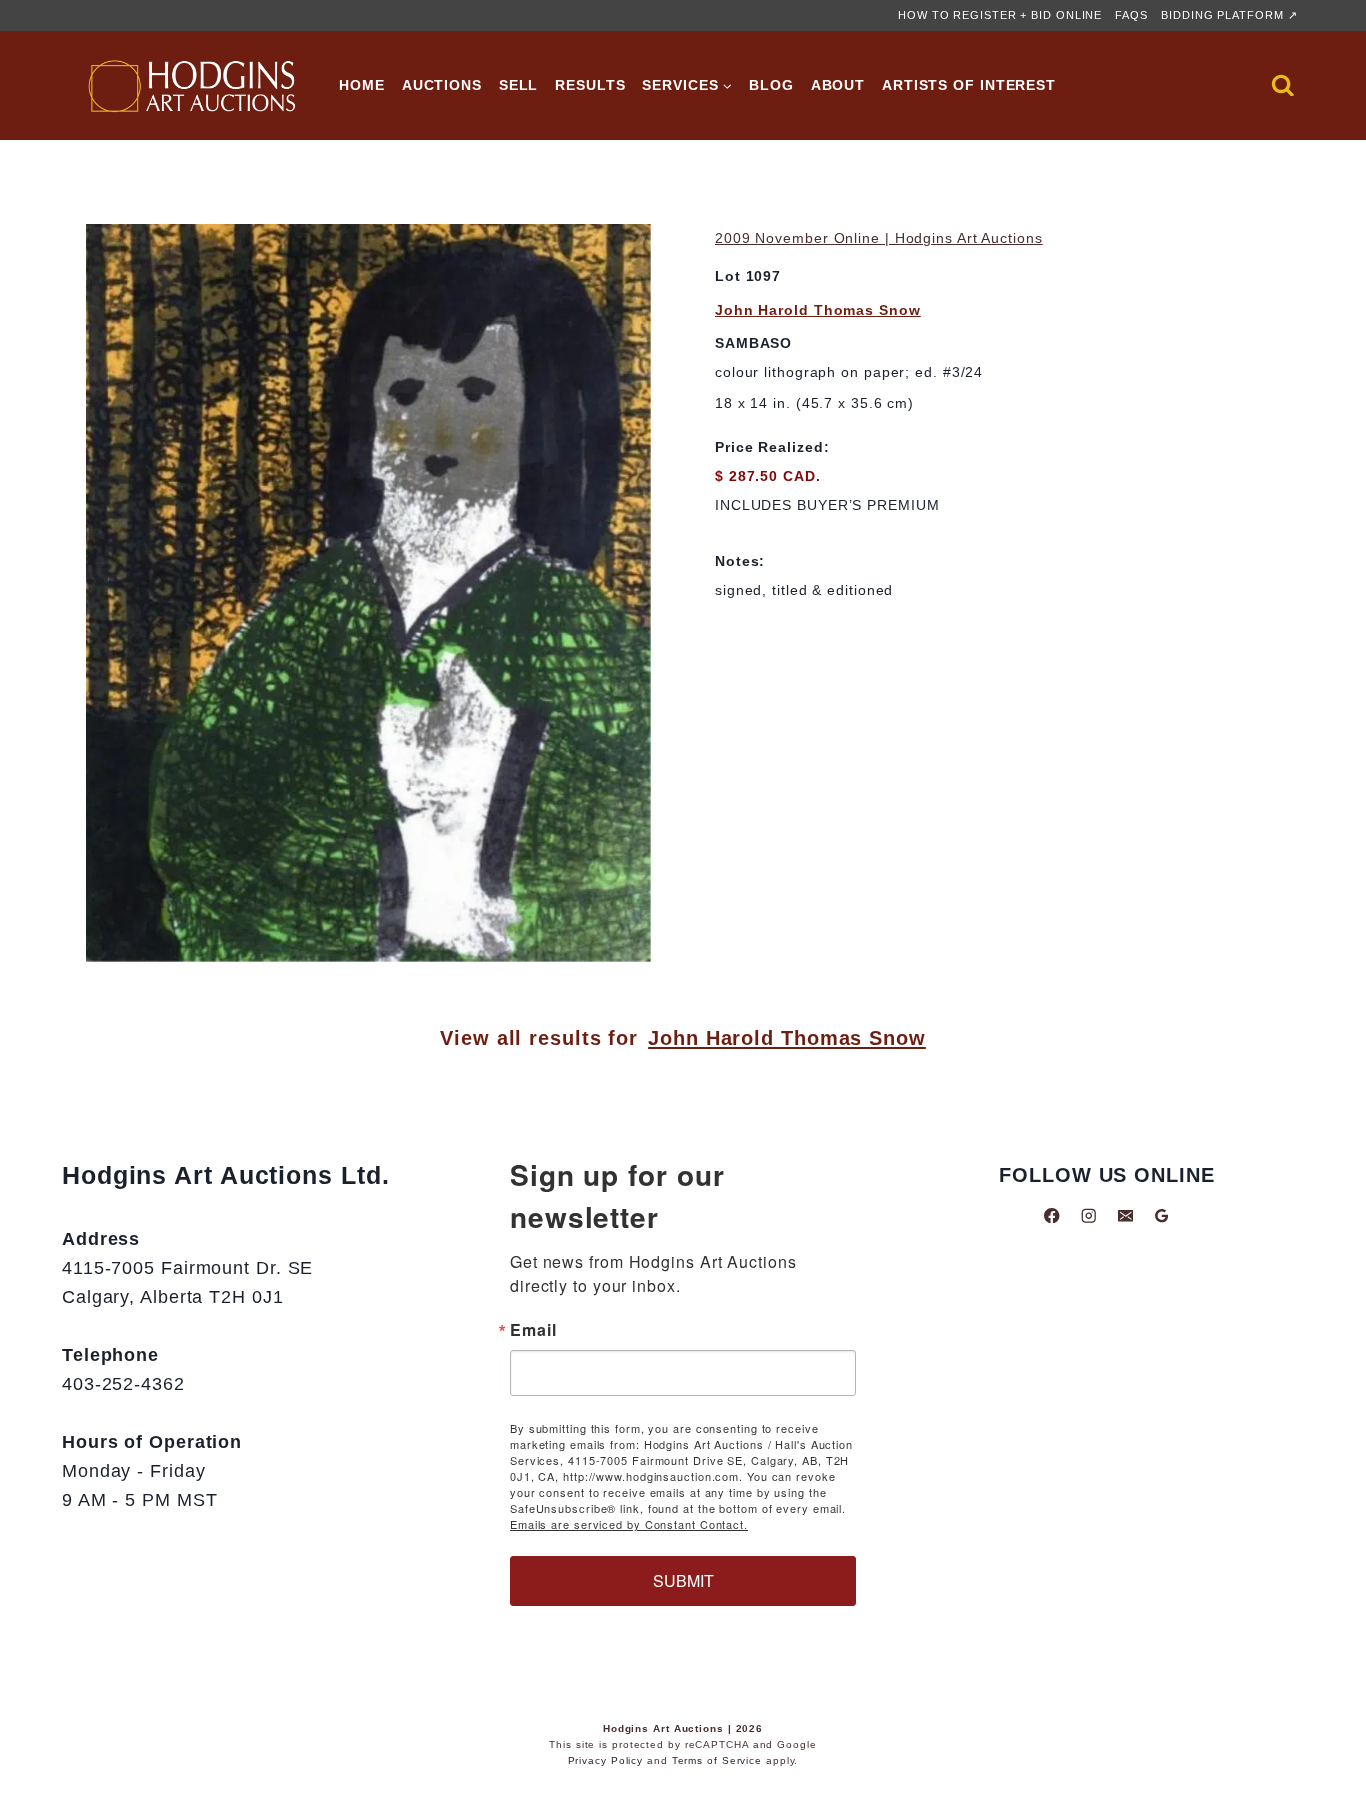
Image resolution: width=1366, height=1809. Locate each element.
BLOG (771, 85)
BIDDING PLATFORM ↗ (1229, 15)
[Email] (1125, 1215)
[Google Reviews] (1161, 1215)
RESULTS (590, 85)
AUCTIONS (442, 85)
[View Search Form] (1283, 86)
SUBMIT (683, 1580)
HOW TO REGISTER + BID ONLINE (1000, 15)
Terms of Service (717, 1760)
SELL (519, 85)
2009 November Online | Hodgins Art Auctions (879, 238)
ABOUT (838, 85)
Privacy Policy (606, 1760)
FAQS (1131, 15)
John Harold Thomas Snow (818, 310)
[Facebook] (1052, 1215)
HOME (362, 85)
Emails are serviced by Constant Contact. (629, 1524)
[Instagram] (1088, 1215)
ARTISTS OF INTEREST (969, 85)
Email (533, 1330)
